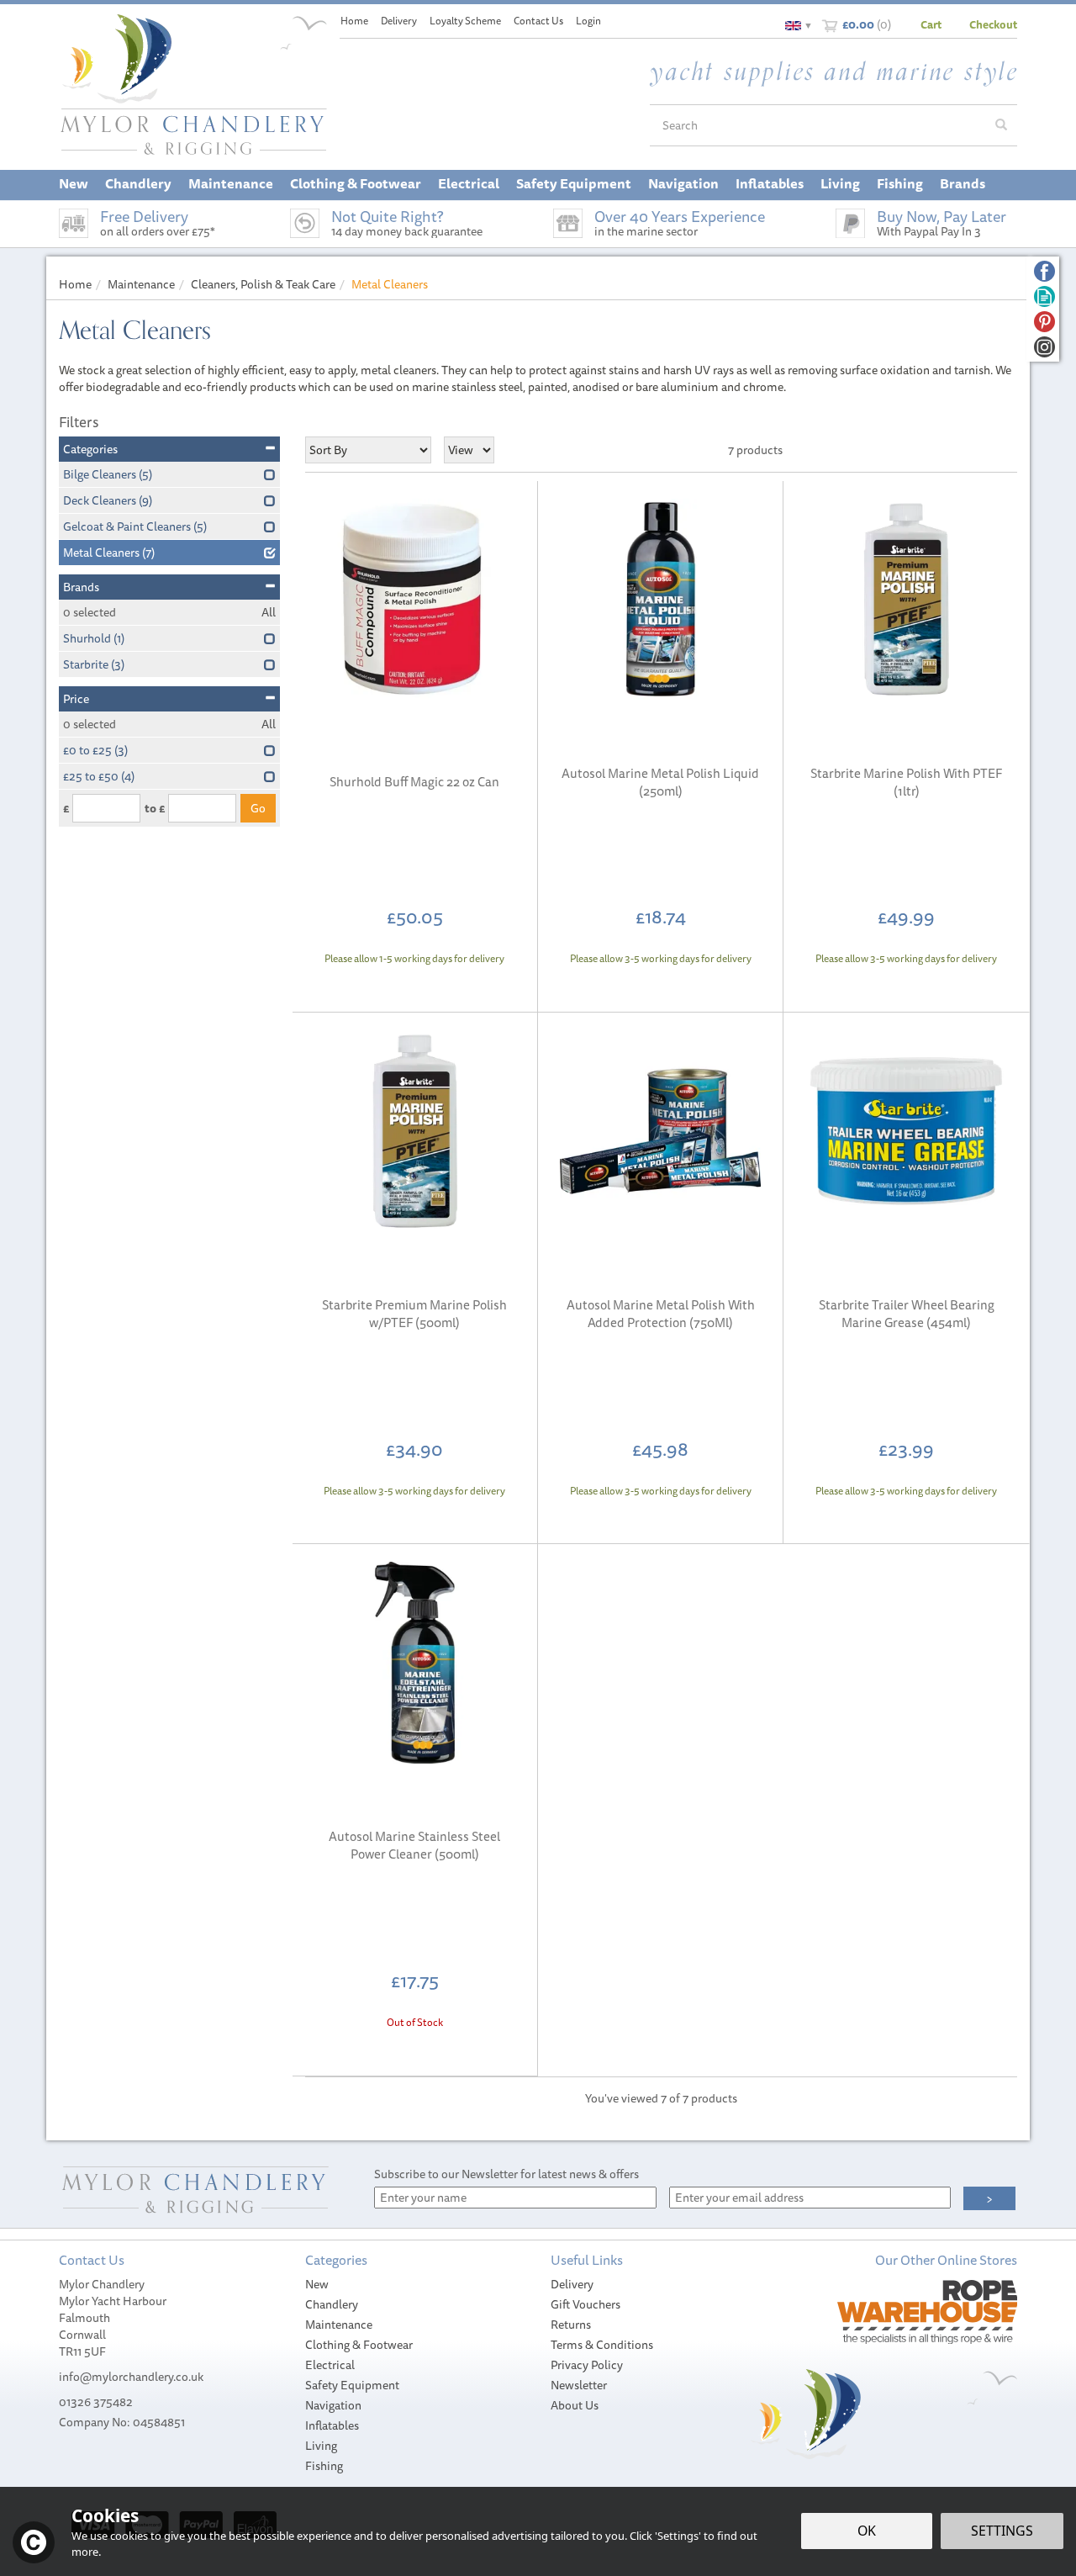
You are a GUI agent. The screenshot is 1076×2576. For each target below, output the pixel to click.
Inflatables (332, 2425)
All (269, 612)
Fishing (324, 2466)
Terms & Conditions (602, 2345)
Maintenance (339, 2325)
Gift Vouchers (585, 2304)
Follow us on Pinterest (1044, 322)
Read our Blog (1044, 296)
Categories (90, 449)
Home (354, 21)
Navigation (333, 2405)
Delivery (572, 2284)
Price (76, 699)
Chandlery (332, 2304)
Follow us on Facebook (1044, 271)
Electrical (330, 2365)
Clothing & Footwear (359, 2345)
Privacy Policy (587, 2365)
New (317, 2284)
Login (588, 21)
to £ (155, 808)
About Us (575, 2405)
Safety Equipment (352, 2385)
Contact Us (538, 21)
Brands (81, 587)
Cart (931, 24)
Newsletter (579, 2385)
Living (321, 2446)
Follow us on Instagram (1044, 347)
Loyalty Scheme (465, 21)
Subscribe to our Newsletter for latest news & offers (506, 2174)
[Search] (1001, 125)
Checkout (993, 24)
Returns (571, 2325)
